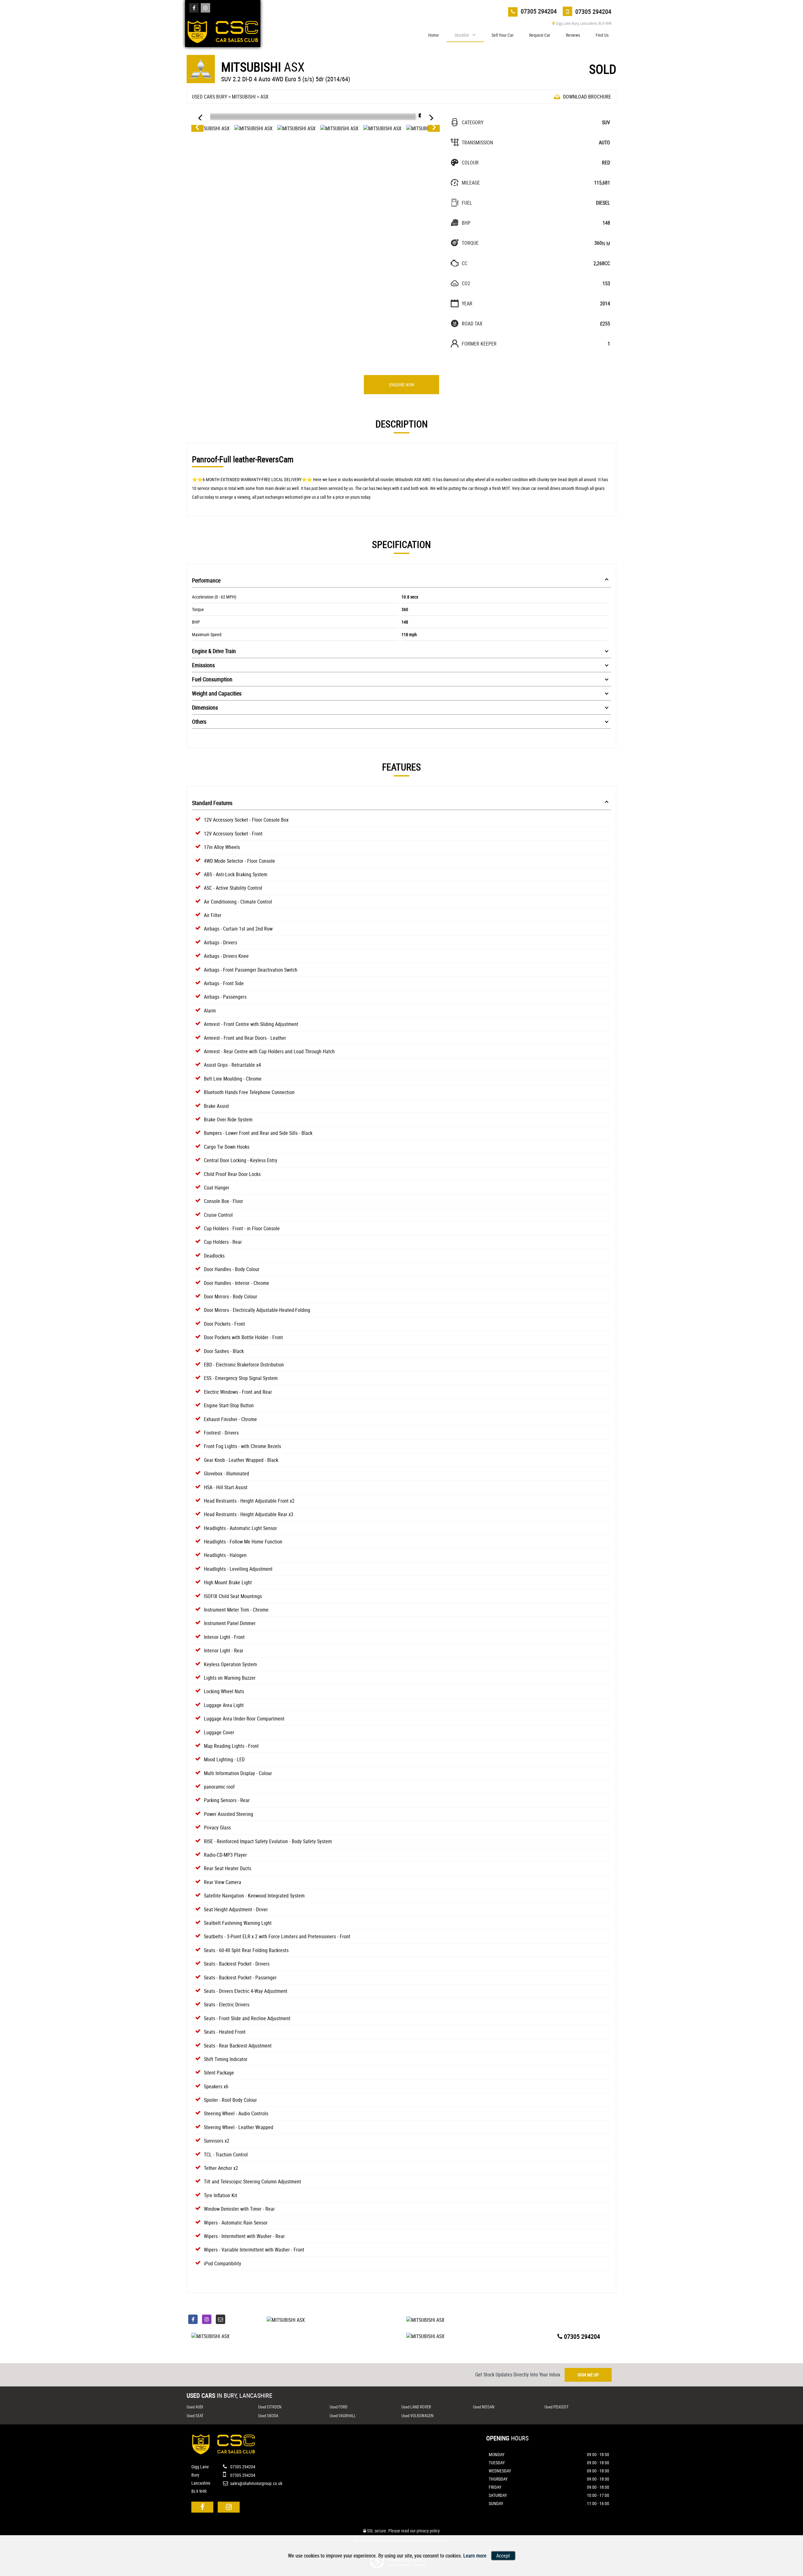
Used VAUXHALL (343, 2416)
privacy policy (428, 2531)
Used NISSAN (484, 2407)
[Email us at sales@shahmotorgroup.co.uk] (221, 2319)
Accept (503, 2556)
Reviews (573, 35)
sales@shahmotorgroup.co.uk (256, 2483)
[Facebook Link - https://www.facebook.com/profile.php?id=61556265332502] (194, 8)
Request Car (540, 35)
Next (434, 128)
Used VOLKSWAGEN (417, 2416)
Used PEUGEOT (557, 2407)
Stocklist (462, 35)
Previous (197, 128)
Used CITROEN (270, 2407)
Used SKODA (268, 2416)
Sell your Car (503, 35)
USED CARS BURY (210, 97)
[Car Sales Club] (223, 30)
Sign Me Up (588, 2375)
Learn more (475, 2556)
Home (433, 35)
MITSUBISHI (244, 97)
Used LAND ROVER (416, 2407)
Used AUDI (195, 2407)
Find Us (602, 35)
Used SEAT (195, 2416)
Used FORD (338, 2407)
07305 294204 (538, 11)
